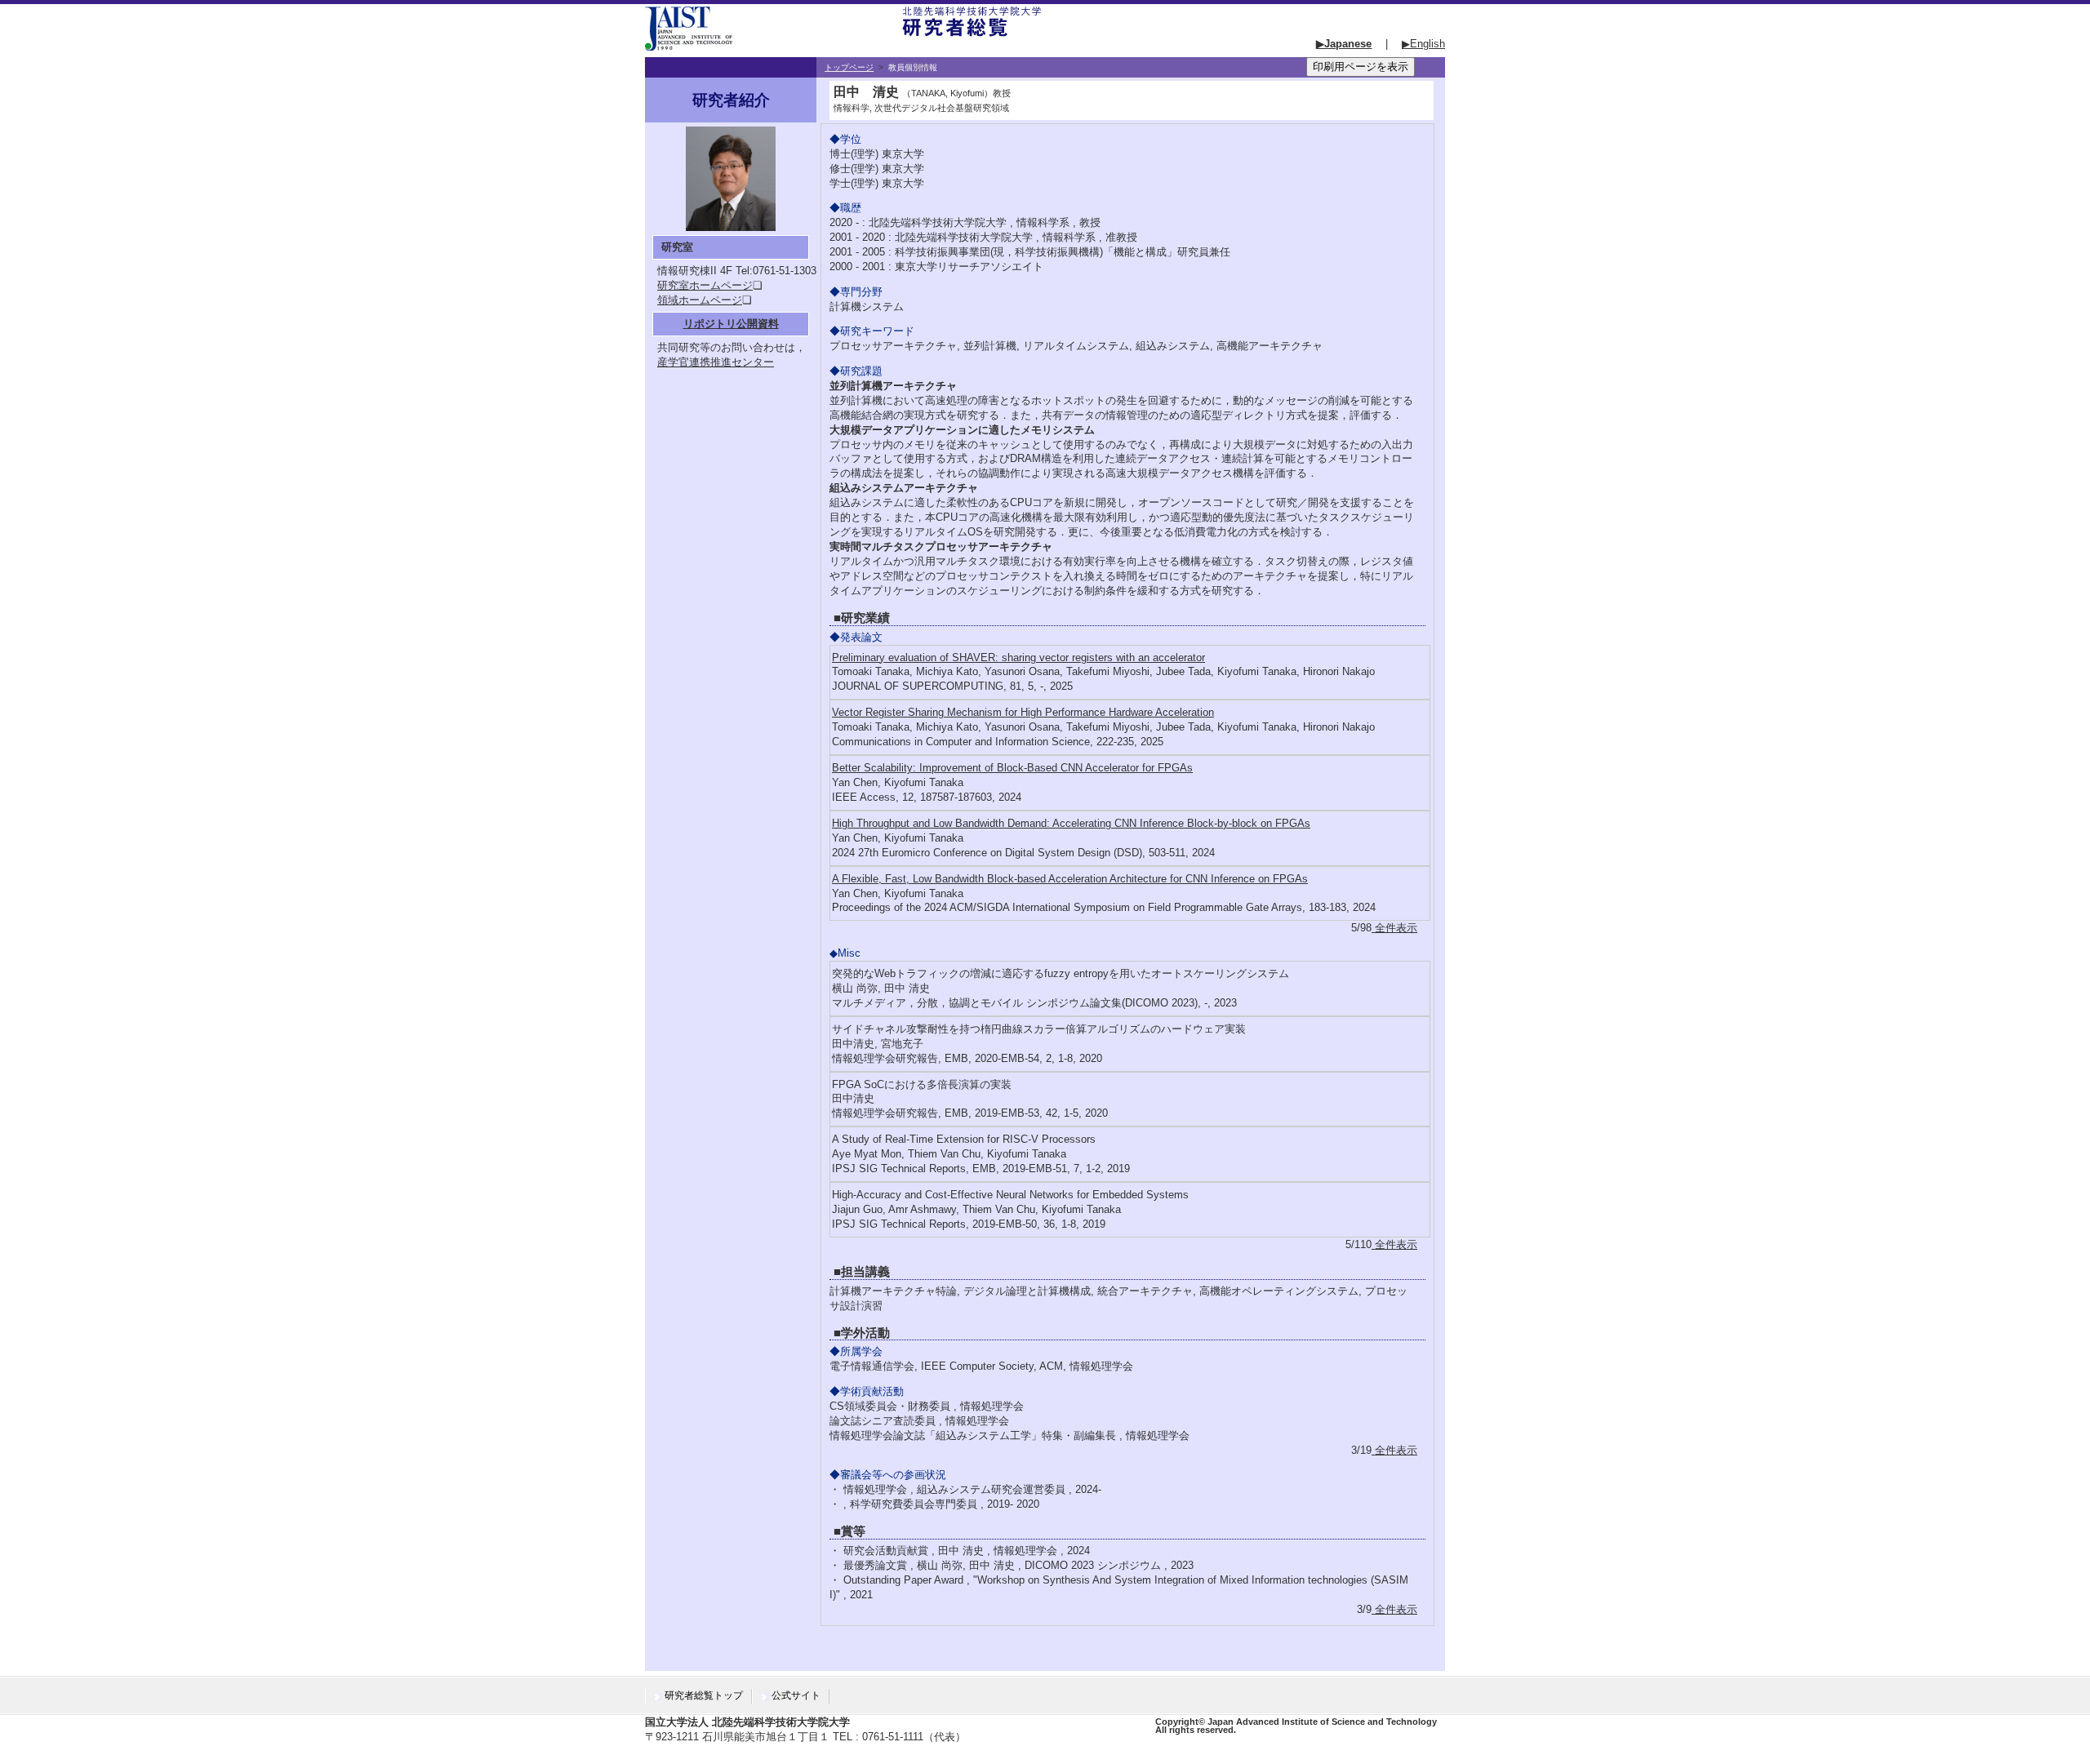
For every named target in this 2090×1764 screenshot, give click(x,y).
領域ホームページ (700, 300)
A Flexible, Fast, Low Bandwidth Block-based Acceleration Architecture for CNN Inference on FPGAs (1070, 879)
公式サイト (796, 1695)
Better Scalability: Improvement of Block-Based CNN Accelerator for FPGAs (1012, 768)
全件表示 (1394, 928)
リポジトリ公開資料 (731, 324)
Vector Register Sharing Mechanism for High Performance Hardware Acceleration (1023, 712)
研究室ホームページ (705, 285)
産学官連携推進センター (716, 362)
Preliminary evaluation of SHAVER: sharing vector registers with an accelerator (1018, 658)
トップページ (849, 67)
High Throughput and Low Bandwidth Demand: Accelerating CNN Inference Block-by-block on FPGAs (1071, 823)
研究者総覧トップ (704, 1695)
